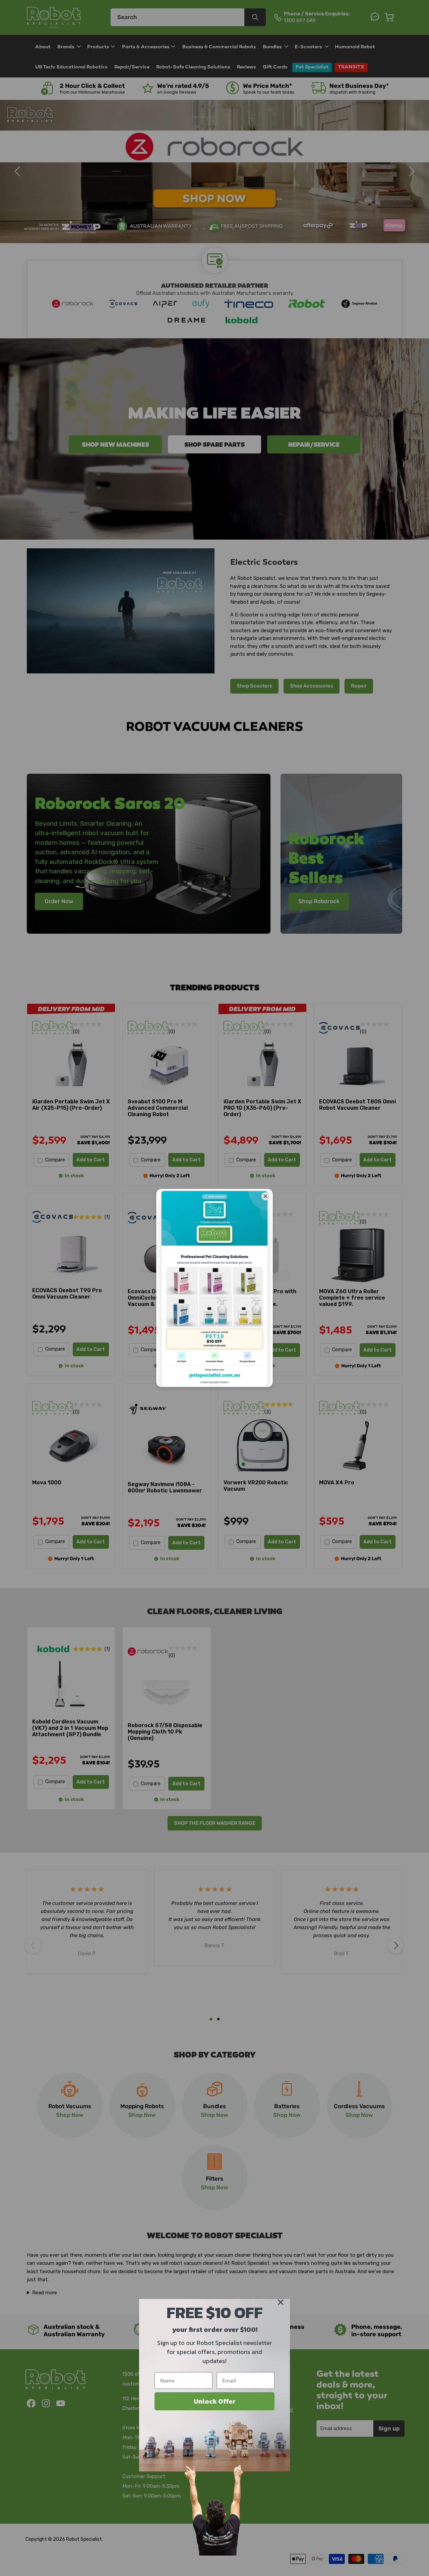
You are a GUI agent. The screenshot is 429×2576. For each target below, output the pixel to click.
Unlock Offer (215, 2401)
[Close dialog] (281, 2302)
